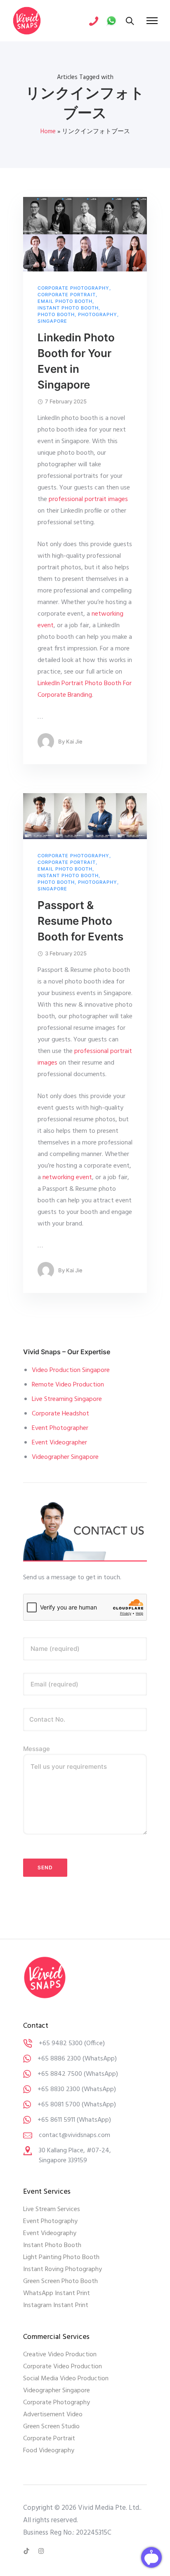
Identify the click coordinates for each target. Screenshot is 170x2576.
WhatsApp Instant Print (57, 2293)
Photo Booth (56, 315)
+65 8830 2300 (59, 2089)
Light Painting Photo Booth (61, 2257)
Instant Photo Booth (68, 308)
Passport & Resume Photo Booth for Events (80, 921)
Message (37, 1749)
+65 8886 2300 (59, 2059)
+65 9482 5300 (61, 2044)
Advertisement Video (53, 2415)
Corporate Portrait (67, 295)
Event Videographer (59, 1443)
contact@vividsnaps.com (74, 2135)
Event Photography (50, 2221)
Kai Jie (74, 741)
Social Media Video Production (66, 2379)
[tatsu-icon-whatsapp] (111, 21)
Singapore (52, 321)
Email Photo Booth (65, 301)
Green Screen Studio (51, 2427)
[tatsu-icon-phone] (94, 21)
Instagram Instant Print (56, 2305)
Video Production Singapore (71, 1370)
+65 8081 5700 (59, 2105)
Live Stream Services (52, 2209)
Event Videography (50, 2233)
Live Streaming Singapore (67, 1399)
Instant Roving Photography (63, 2269)
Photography (98, 315)
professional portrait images (88, 499)
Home (48, 132)
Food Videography (49, 2451)
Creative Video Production (60, 2355)
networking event (67, 1178)
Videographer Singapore (65, 1457)
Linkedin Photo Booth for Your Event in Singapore (76, 361)
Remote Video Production (68, 1385)
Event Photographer (60, 1428)
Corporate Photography (73, 288)
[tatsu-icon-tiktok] (28, 2551)
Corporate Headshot (60, 1414)
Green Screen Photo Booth (60, 2281)
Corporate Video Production (63, 2367)
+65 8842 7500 (60, 2074)
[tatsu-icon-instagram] (41, 2551)
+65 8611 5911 (56, 2120)
